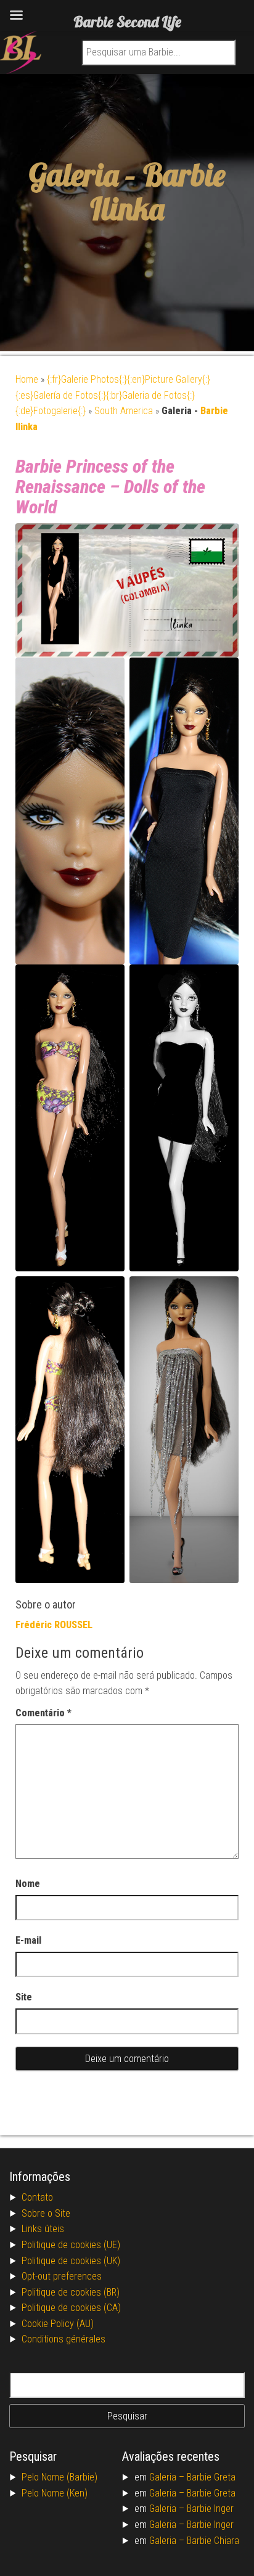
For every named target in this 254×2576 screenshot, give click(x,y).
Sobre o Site (46, 2213)
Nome (28, 1884)
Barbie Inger (210, 2509)
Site (24, 1997)
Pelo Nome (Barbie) (59, 2477)
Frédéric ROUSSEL (54, 1625)
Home (27, 379)
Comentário (43, 1713)
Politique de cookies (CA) (71, 2308)
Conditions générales (63, 2339)
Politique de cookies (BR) (71, 2292)
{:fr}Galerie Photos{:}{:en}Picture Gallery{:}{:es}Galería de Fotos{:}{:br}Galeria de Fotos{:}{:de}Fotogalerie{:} (113, 395)
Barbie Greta (211, 2477)
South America (124, 411)
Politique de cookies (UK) (71, 2261)
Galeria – (168, 2477)
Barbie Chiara (213, 2541)
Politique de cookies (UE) (71, 2245)
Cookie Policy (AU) (58, 2324)
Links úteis (43, 2229)
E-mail (28, 1940)
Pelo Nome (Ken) (55, 2493)
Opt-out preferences (62, 2276)
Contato (37, 2197)
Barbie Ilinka (158, 192)
